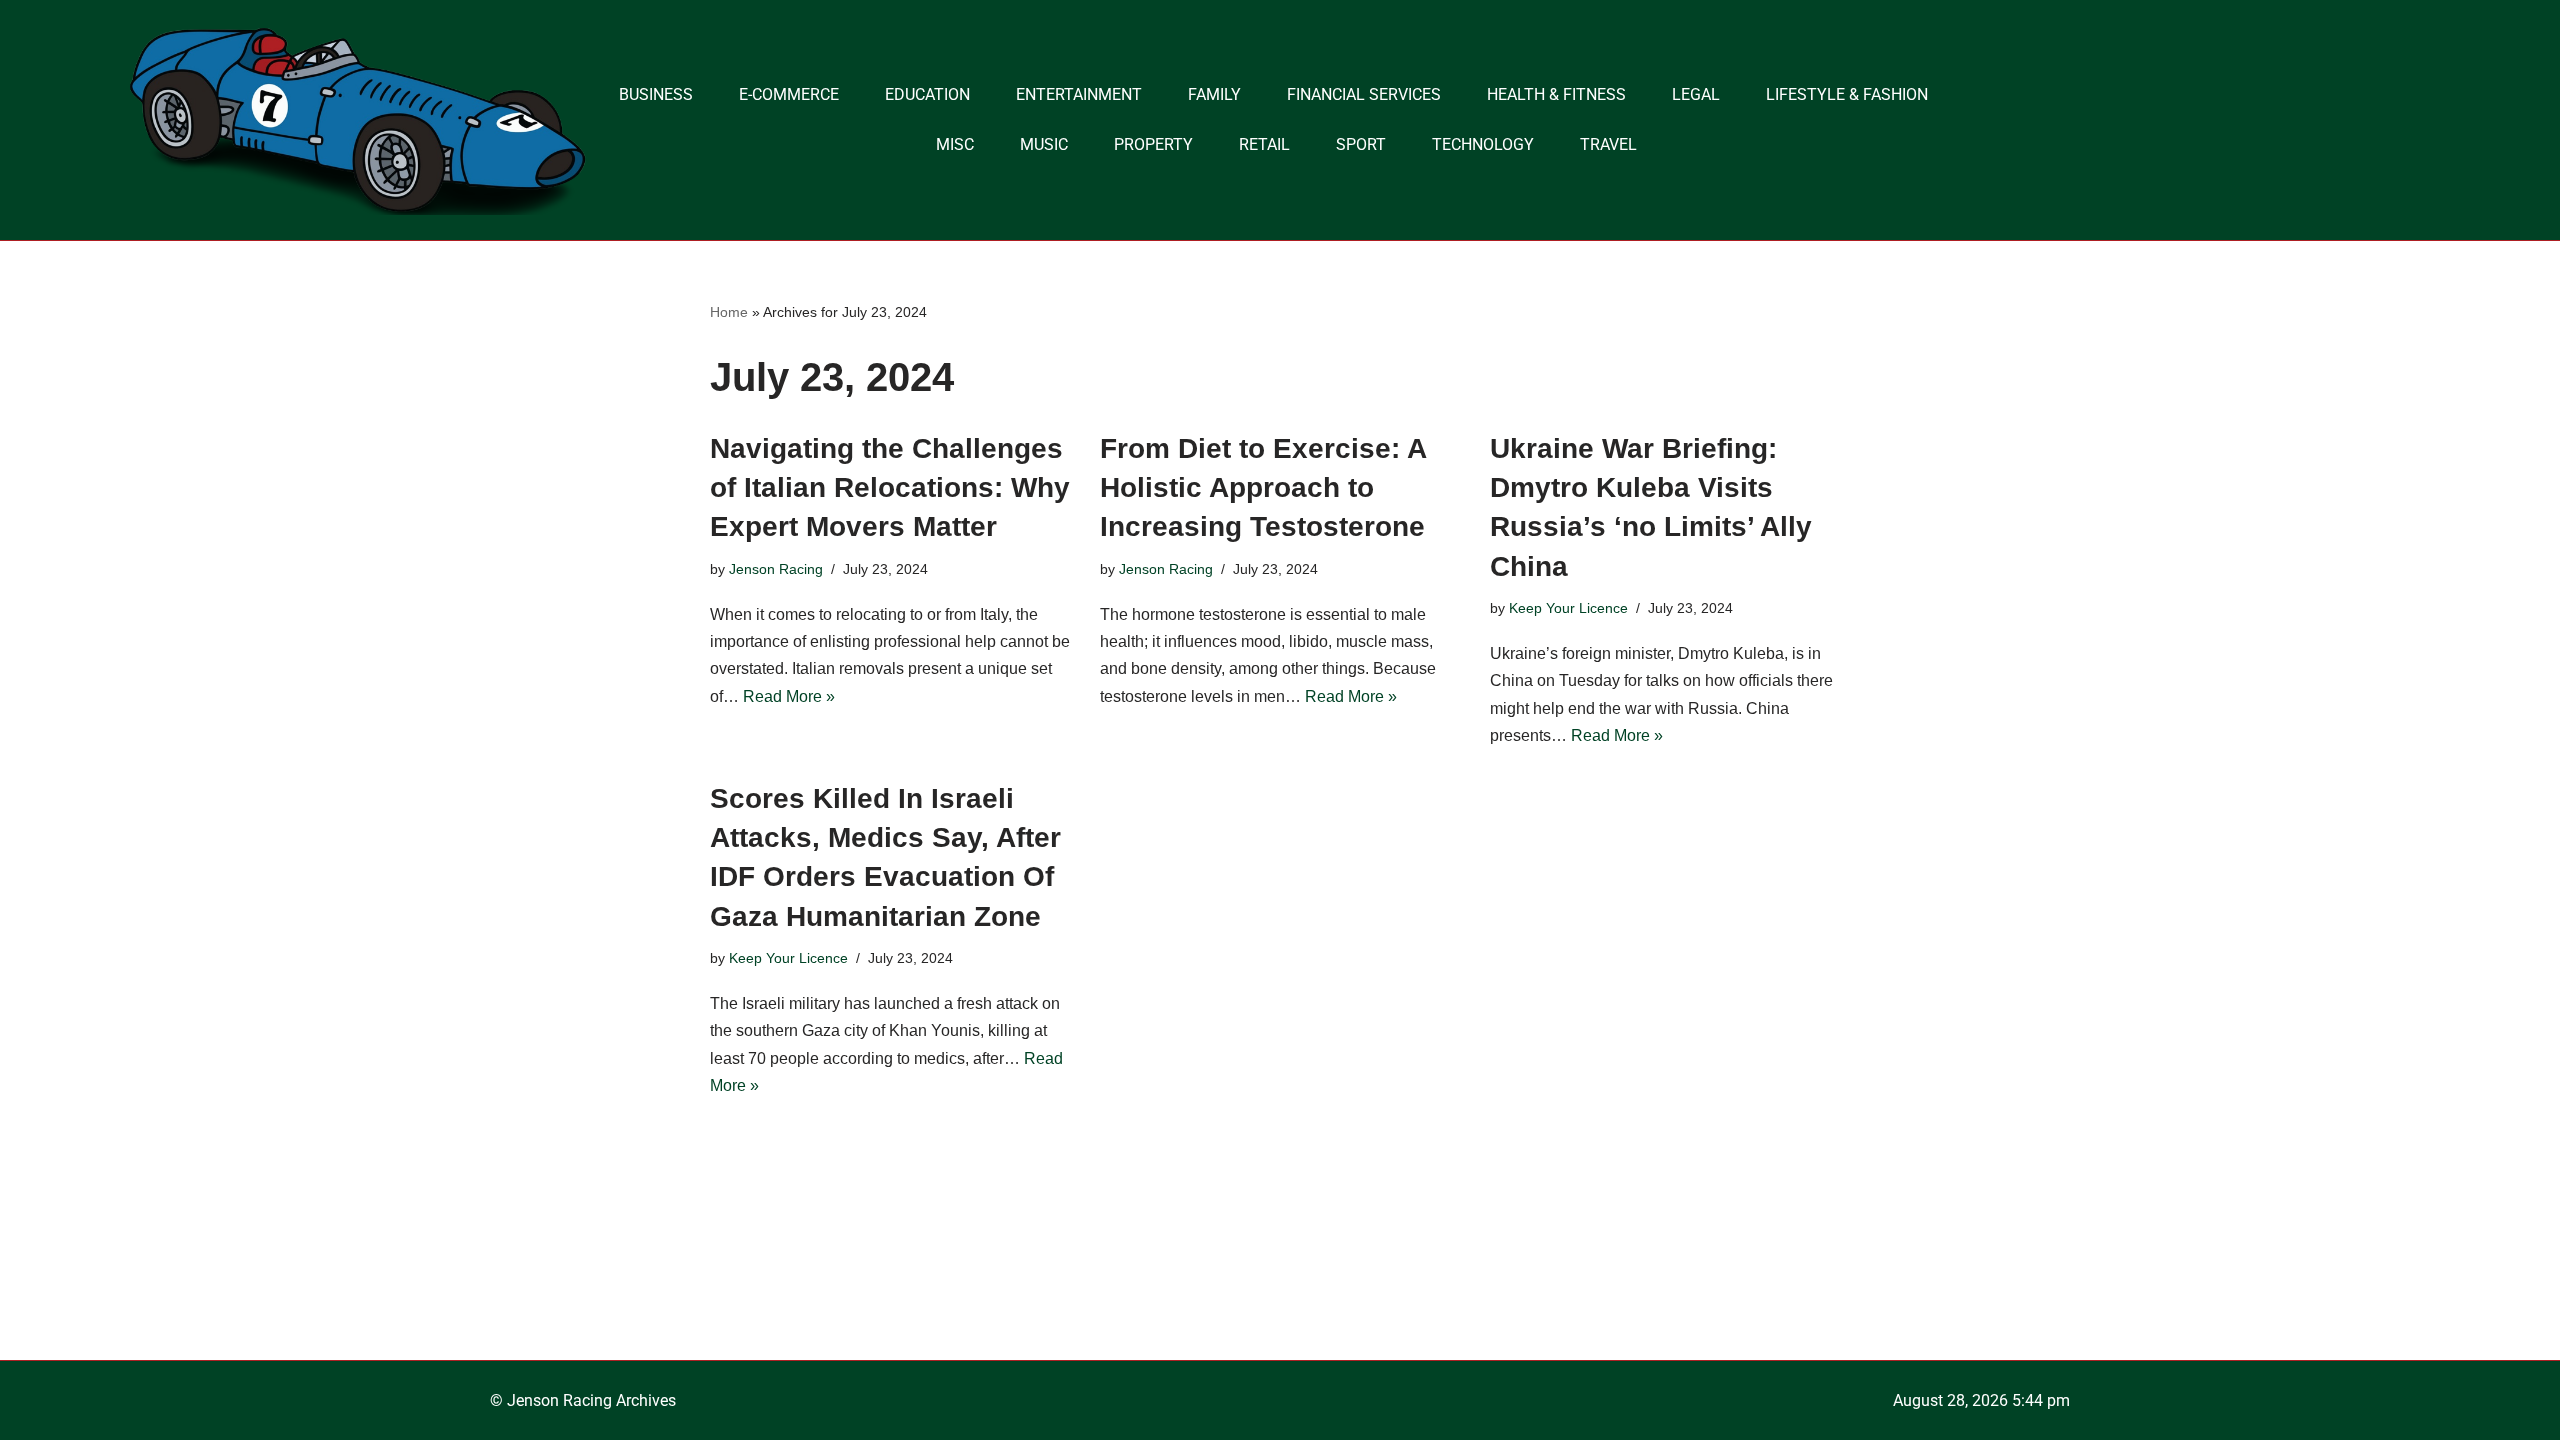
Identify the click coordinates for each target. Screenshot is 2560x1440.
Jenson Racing (776, 569)
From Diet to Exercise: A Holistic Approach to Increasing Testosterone (1263, 487)
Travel (1608, 144)
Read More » (789, 696)
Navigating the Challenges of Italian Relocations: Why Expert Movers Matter (890, 487)
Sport (1361, 144)
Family (1214, 94)
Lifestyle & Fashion (1847, 94)
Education (927, 94)
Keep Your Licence (1568, 608)
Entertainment (1079, 94)
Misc (955, 144)
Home (729, 312)
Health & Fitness (1556, 94)
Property (1153, 144)
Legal (1696, 94)
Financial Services (1364, 94)
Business (656, 94)
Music (1044, 144)
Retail (1264, 144)
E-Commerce (789, 94)
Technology (1483, 144)
